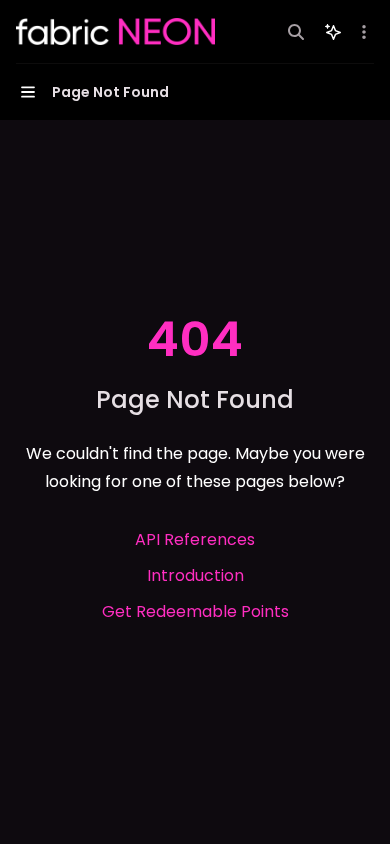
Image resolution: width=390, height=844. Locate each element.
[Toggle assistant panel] (333, 32)
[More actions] (364, 32)
